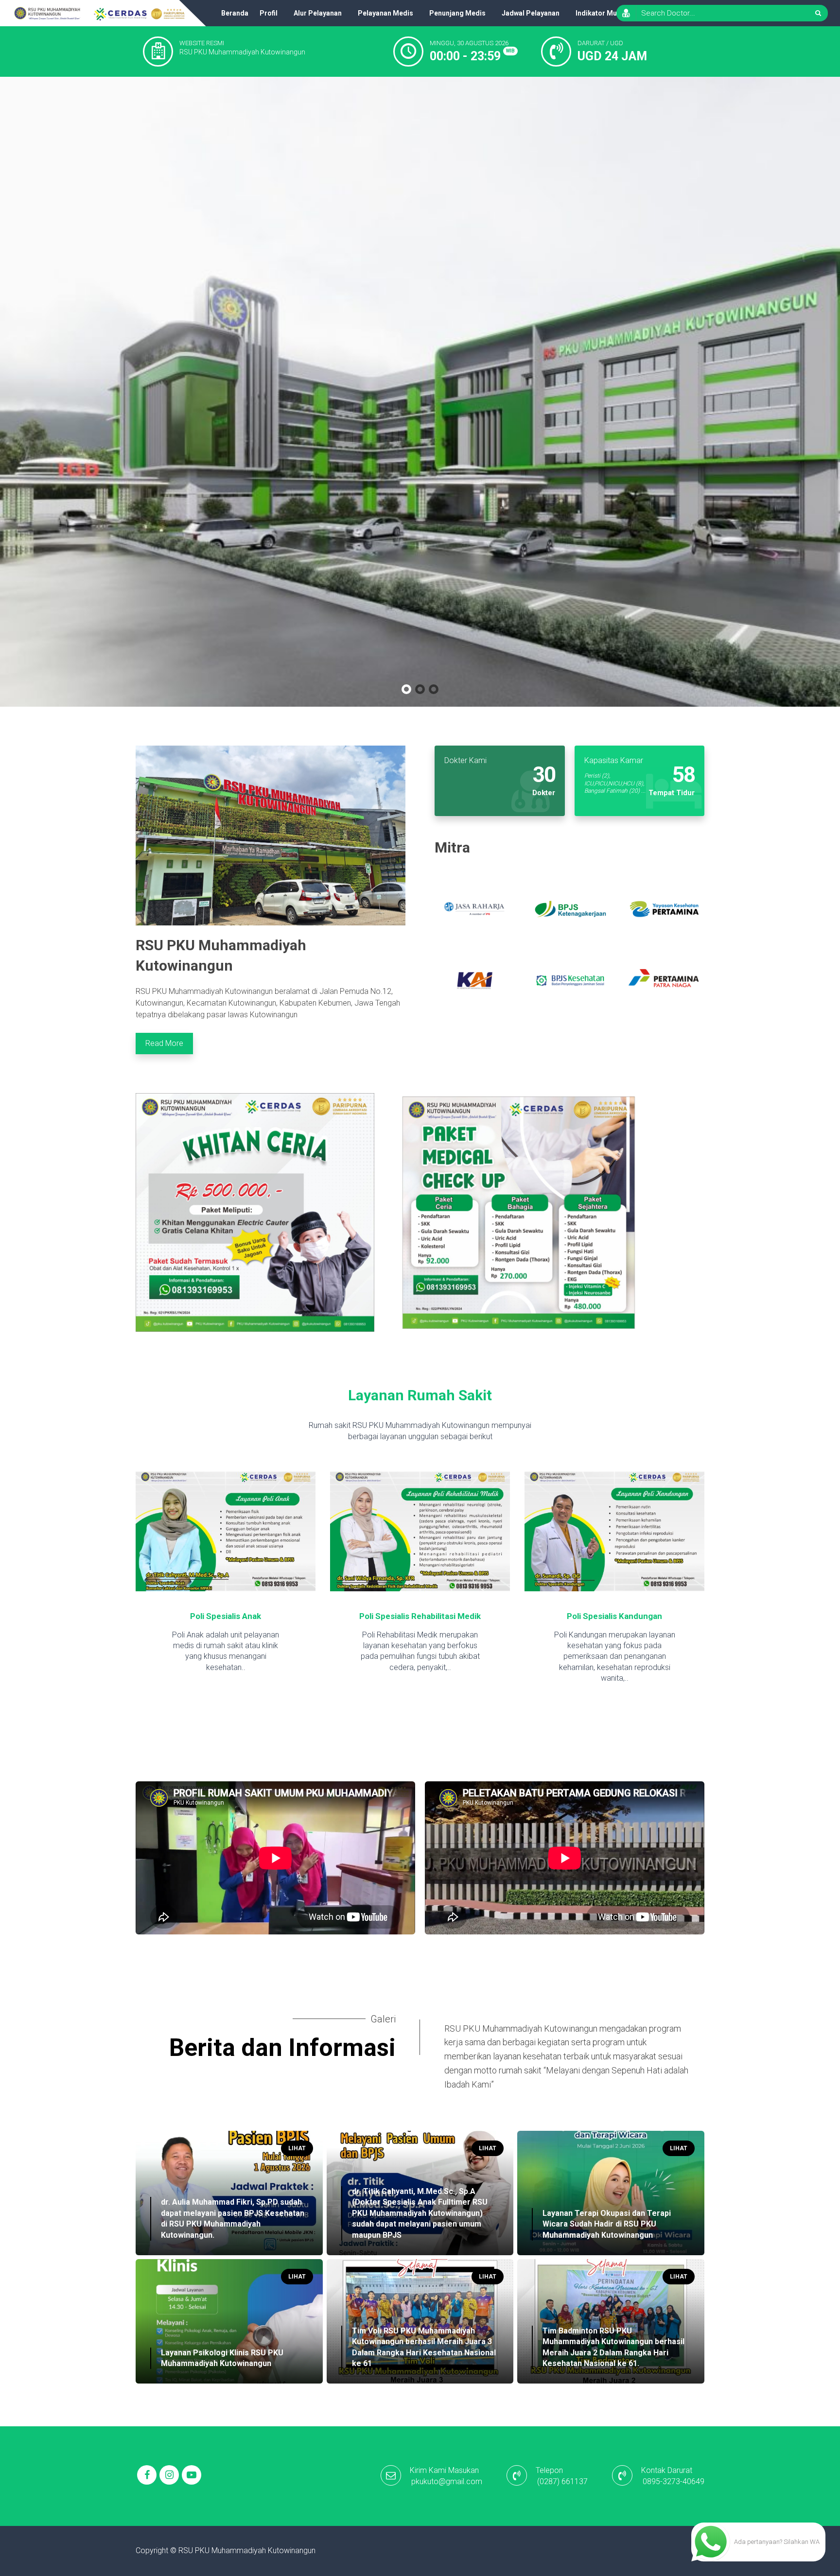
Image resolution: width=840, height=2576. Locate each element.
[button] (406, 689)
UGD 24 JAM (612, 56)
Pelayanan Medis (385, 13)
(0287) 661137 (562, 2481)
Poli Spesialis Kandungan (420, 1616)
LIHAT (297, 2148)
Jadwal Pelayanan (531, 13)
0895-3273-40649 (674, 2481)
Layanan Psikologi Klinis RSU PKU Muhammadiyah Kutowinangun (222, 2358)
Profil (269, 13)
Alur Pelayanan (318, 13)
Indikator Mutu (599, 13)
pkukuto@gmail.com (447, 2481)
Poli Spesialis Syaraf (615, 1616)
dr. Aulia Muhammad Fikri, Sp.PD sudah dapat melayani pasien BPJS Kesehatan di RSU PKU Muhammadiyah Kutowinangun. (233, 2218)
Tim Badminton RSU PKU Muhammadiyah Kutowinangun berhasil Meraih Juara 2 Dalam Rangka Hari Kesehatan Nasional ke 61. (613, 2347)
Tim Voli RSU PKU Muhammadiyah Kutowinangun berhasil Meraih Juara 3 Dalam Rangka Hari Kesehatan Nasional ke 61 (424, 2347)
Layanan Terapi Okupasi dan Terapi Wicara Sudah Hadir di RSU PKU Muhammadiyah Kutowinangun (607, 2224)
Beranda (235, 13)
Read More (164, 1043)
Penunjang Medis (457, 13)
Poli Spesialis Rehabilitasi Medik (226, 1616)
